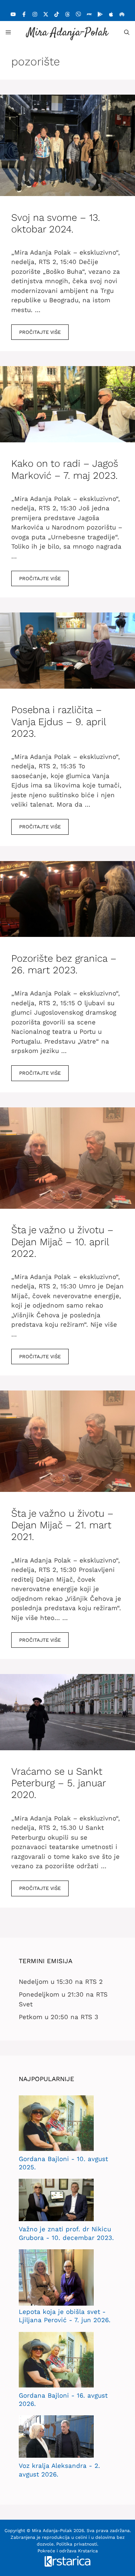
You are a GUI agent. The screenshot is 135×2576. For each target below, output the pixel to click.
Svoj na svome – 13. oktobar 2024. (56, 223)
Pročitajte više (40, 332)
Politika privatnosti (77, 2544)
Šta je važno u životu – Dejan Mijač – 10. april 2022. (62, 1241)
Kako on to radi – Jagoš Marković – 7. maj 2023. (65, 469)
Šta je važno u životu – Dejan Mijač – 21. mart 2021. (62, 1525)
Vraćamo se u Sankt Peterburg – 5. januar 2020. (58, 1783)
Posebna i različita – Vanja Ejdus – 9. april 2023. (58, 721)
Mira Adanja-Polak (67, 33)
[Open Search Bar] (127, 32)
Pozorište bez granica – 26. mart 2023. (64, 964)
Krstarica (88, 2551)
